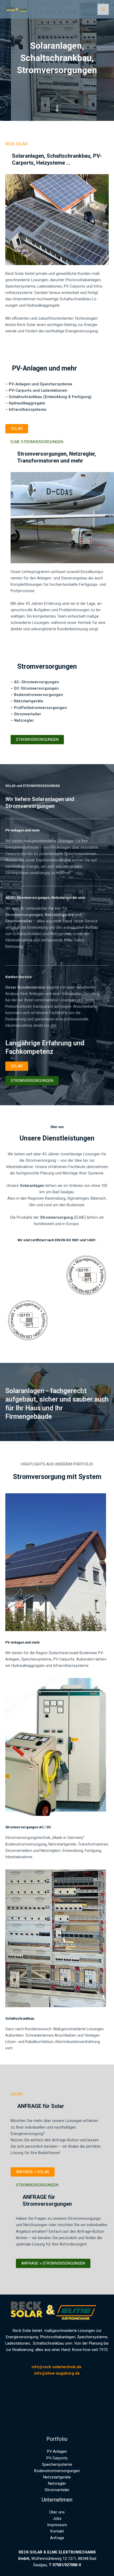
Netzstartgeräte (29, 701)
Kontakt (57, 2423)
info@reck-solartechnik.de (57, 2367)
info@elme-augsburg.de (57, 2373)
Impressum (57, 2416)
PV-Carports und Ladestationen (38, 390)
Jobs (57, 2410)
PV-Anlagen (57, 2451)
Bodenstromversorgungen (39, 695)
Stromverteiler (57, 2490)
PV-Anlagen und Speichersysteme (41, 384)
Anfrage (57, 2429)
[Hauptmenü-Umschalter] (103, 9)
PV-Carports (57, 2458)
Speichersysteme (57, 2464)
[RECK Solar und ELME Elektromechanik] (19, 9)
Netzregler (57, 2483)
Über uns (57, 2404)
